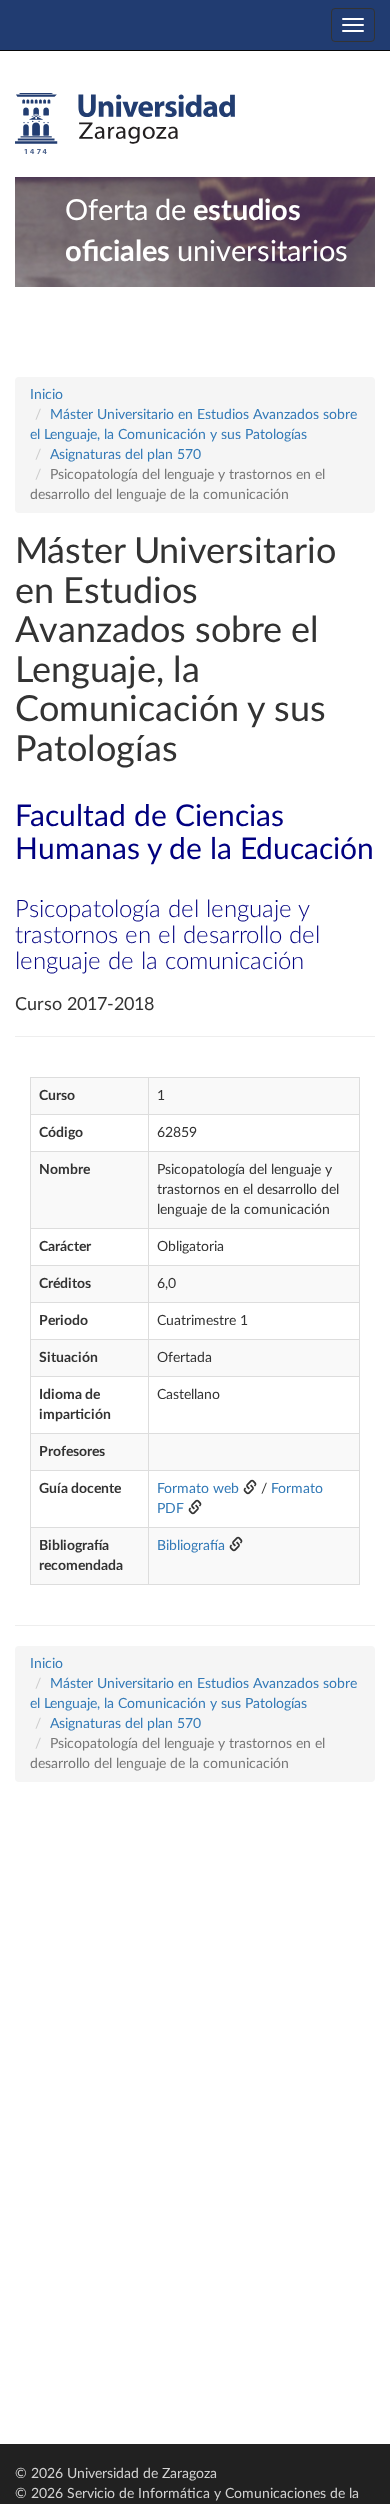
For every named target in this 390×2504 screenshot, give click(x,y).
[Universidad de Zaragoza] (125, 124)
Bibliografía (191, 1546)
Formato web (198, 1489)
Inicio (46, 395)
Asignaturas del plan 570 (125, 455)
